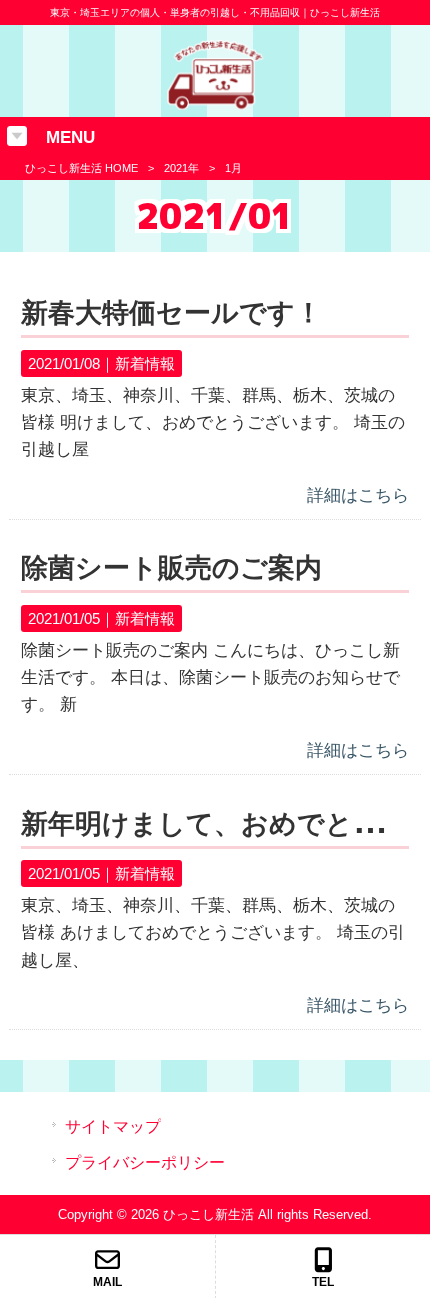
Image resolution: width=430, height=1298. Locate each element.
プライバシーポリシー (145, 1162)
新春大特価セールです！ (171, 313)
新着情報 (145, 363)
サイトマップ (113, 1126)
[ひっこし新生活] (215, 104)
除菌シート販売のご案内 (171, 568)
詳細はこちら (358, 495)
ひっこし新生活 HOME (81, 168)
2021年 (181, 168)
